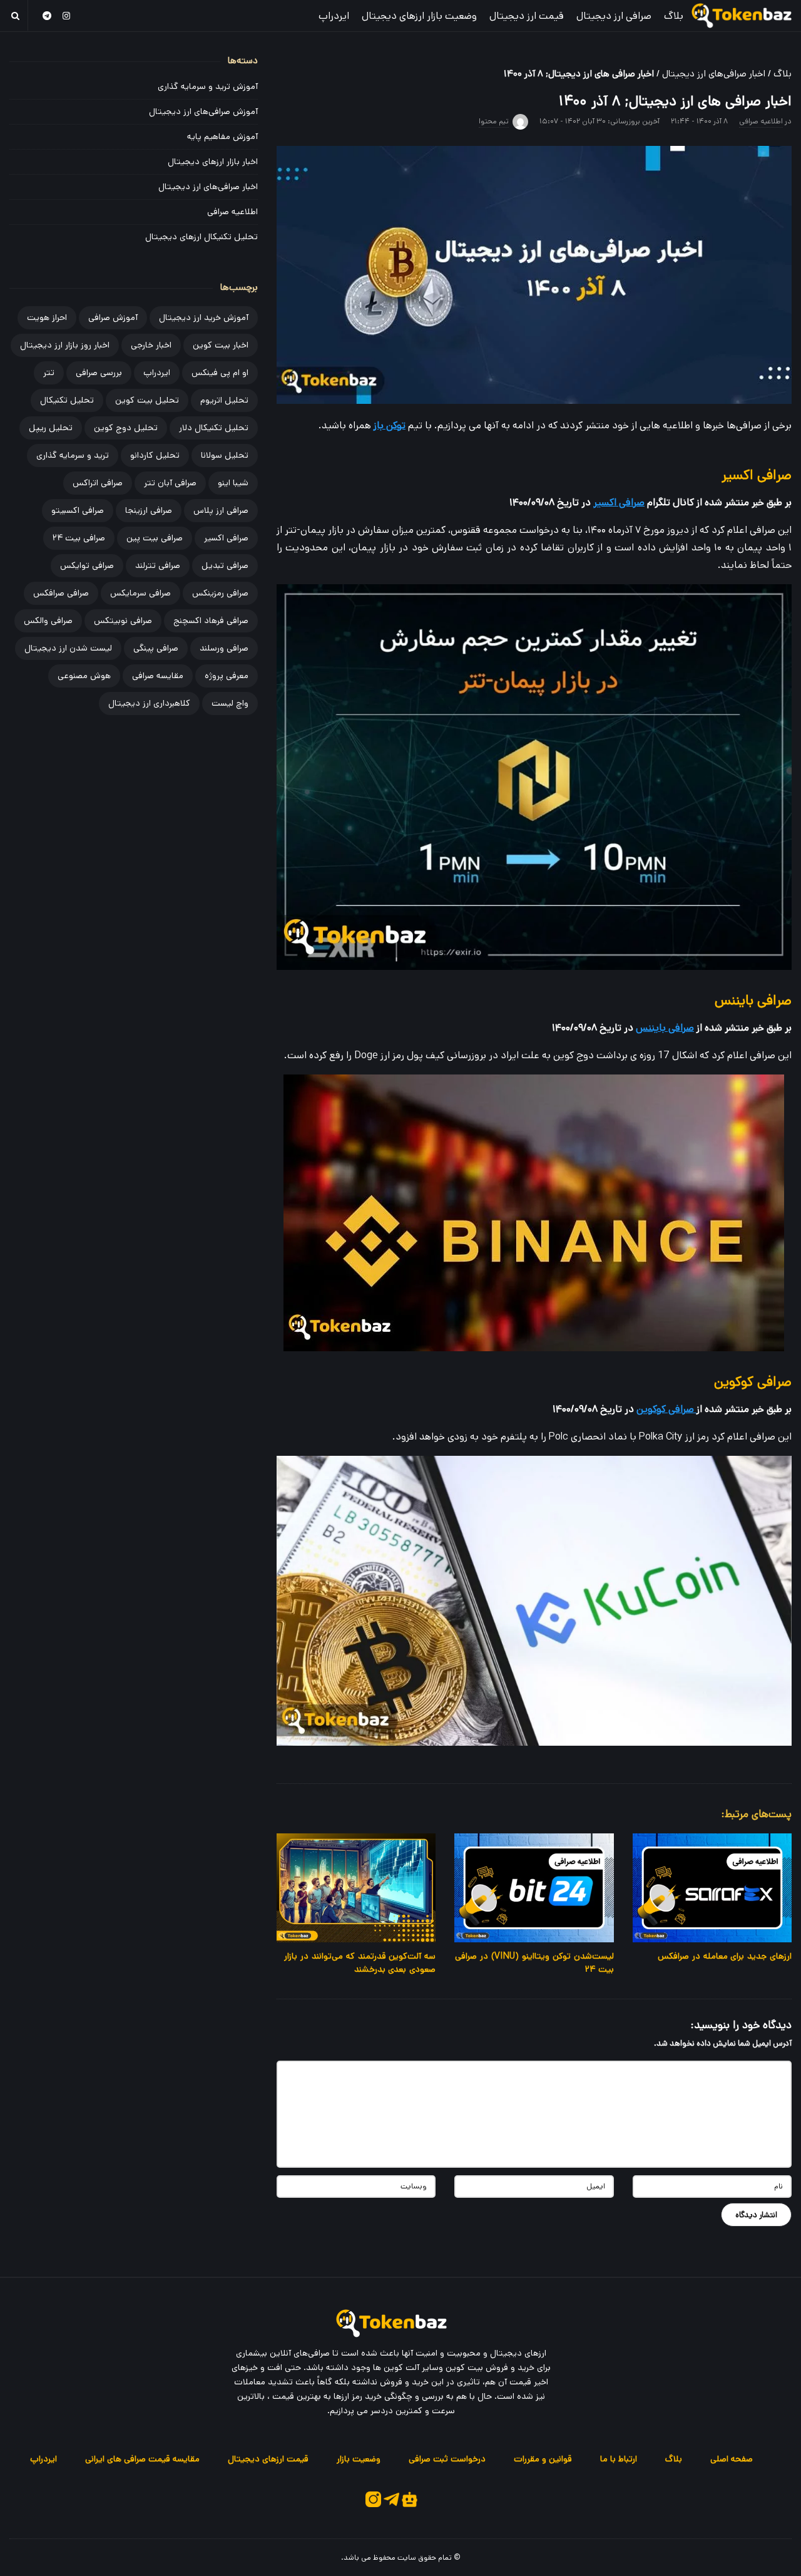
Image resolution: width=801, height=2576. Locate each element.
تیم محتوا (494, 121)
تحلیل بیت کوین (147, 400)
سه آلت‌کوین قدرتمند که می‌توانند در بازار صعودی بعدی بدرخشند (360, 1963)
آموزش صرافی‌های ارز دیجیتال (203, 111)
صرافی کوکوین (666, 1409)
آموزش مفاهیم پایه (222, 137)
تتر (49, 373)
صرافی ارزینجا (149, 510)
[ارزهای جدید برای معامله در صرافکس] (712, 1888)
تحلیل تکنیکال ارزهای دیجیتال (202, 237)
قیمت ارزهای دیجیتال (268, 2459)
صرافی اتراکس (98, 483)
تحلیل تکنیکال (67, 400)
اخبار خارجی (151, 345)
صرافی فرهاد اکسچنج (211, 621)
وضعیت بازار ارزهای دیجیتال (419, 16)
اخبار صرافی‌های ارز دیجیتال (714, 74)
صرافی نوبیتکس (123, 621)
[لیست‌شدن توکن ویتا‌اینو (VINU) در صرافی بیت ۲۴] (534, 1888)
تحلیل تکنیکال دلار (214, 428)
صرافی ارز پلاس (221, 510)
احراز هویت (47, 317)
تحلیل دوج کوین (126, 428)
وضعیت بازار (359, 2459)
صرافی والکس (48, 621)
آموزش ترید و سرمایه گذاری (208, 86)
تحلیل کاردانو (155, 455)
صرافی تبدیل (225, 565)
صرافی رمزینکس (220, 593)
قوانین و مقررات (543, 2459)
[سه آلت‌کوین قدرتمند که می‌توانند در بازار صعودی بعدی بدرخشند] (356, 1888)
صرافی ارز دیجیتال (614, 16)
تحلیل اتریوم (224, 400)
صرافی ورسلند (224, 648)
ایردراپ (334, 16)
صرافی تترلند (158, 565)
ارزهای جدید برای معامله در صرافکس (725, 1956)
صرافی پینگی (156, 648)
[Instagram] (67, 15)
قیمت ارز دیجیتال (527, 16)
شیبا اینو (233, 483)
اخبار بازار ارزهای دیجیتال (213, 162)
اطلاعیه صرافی (761, 121)
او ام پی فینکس (220, 373)
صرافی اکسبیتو (78, 510)
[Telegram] (47, 15)
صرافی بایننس (665, 1028)
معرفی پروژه (227, 676)
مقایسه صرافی (158, 676)
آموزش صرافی (113, 317)
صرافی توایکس (87, 565)
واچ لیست (230, 703)
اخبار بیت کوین (221, 345)
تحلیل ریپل (51, 428)
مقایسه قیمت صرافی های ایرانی (142, 2459)
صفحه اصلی (732, 2459)
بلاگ (674, 16)
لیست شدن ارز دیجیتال (68, 648)
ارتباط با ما (619, 2459)
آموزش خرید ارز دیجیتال (204, 317)
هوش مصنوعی (84, 676)
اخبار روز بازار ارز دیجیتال (65, 345)
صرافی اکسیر (619, 502)
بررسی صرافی (99, 373)
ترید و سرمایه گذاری (73, 455)
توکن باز (390, 425)
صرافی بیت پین (155, 538)
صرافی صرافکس (61, 593)
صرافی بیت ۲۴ (79, 538)
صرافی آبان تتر (170, 483)
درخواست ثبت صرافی (447, 2459)
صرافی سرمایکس (140, 593)
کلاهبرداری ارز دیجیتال (149, 703)
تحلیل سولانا (225, 455)
